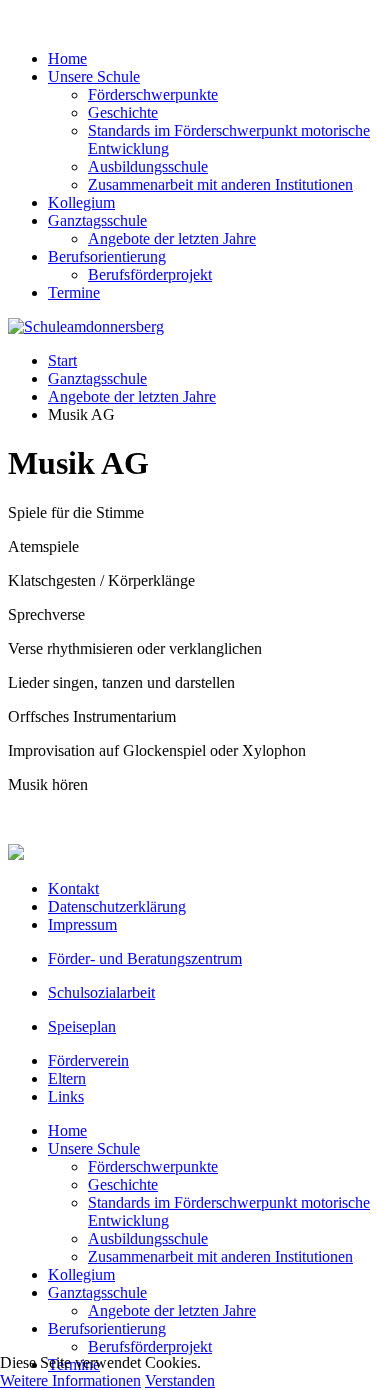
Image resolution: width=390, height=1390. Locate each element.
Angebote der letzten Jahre (172, 238)
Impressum (82, 924)
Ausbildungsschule (148, 166)
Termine (74, 292)
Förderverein (88, 1060)
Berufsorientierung (107, 256)
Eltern (67, 1078)
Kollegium (81, 202)
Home (67, 58)
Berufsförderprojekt (150, 274)
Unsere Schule (94, 76)
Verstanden (180, 1380)
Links (66, 1096)
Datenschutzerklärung (117, 906)
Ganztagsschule (97, 220)
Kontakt (73, 888)
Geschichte (123, 112)
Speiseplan (82, 1026)
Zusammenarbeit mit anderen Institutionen (220, 184)
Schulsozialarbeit (101, 992)
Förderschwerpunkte (153, 94)
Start (62, 360)
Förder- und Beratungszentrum (145, 958)
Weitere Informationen (70, 1380)
